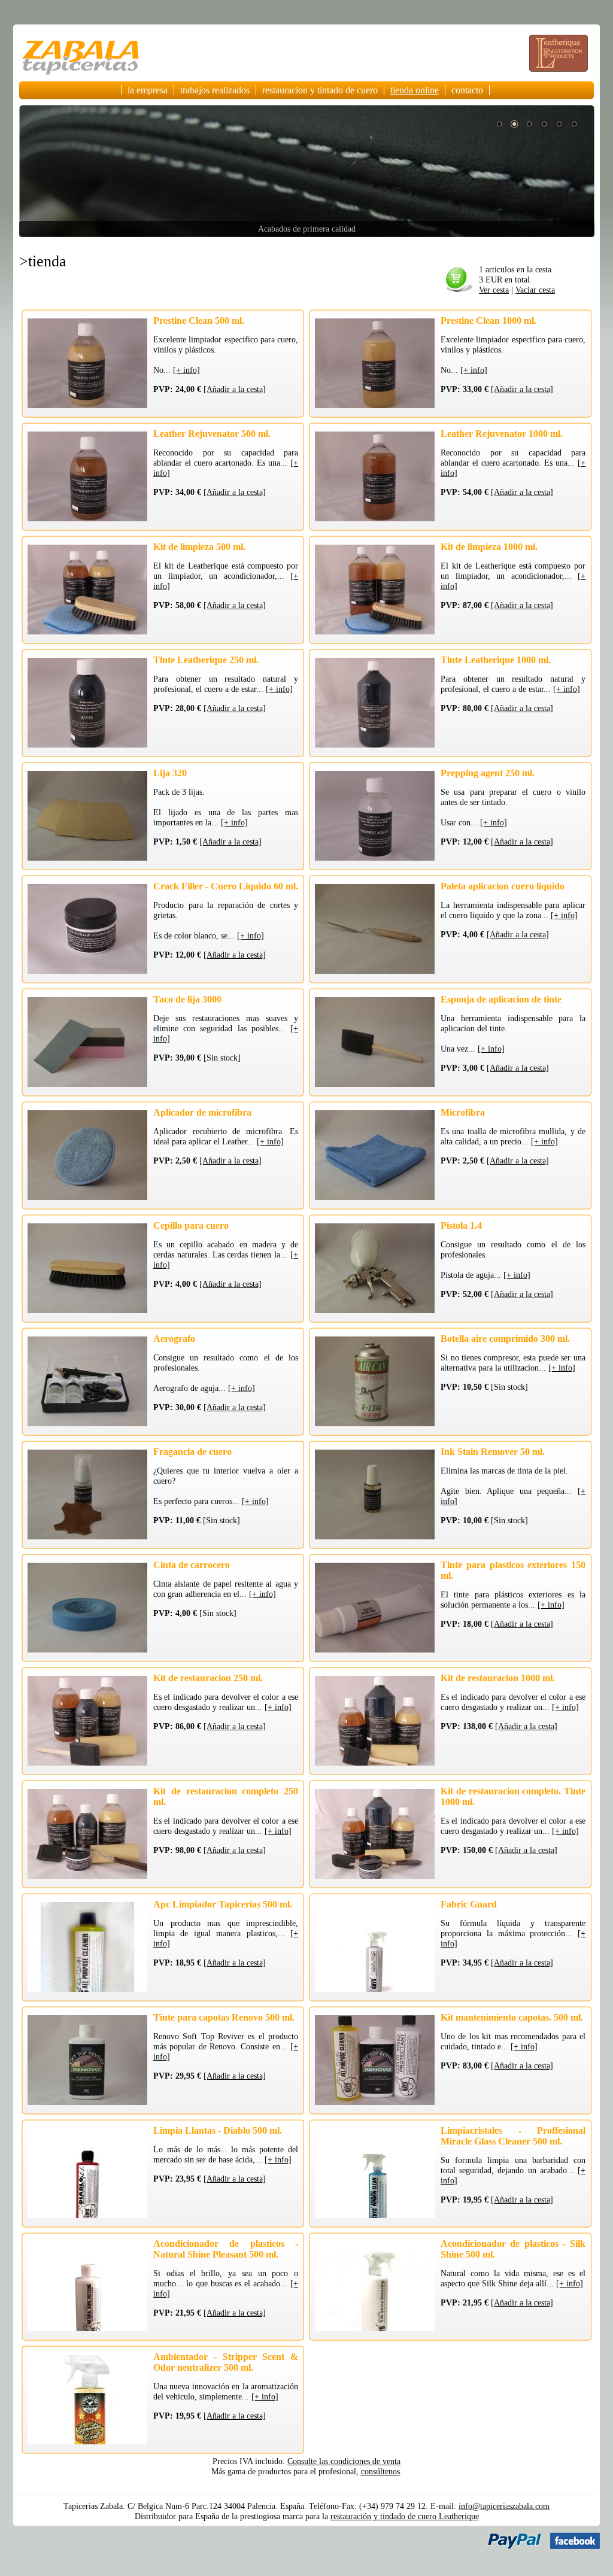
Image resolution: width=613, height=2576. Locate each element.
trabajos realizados (215, 90)
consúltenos (380, 2471)
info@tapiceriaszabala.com (504, 2506)
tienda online (415, 90)
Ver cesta (494, 290)
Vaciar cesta (535, 290)
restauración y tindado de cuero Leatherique (405, 2516)
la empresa (148, 90)
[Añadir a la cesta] (235, 389)
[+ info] (186, 370)
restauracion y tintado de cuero (320, 90)
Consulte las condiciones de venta (344, 2461)
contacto (467, 90)
